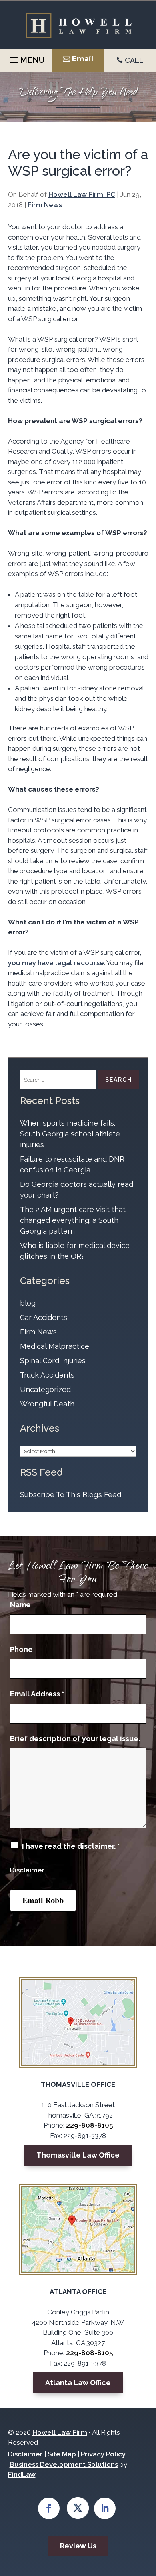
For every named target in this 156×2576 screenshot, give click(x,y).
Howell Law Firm (60, 2432)
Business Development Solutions (64, 2464)
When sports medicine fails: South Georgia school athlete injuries (70, 1134)
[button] (26, 58)
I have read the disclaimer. (71, 1846)
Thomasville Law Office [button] (78, 2155)
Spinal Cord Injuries (53, 1361)
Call (134, 60)
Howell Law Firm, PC (82, 194)
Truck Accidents (47, 1375)
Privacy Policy (103, 2454)
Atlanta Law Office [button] (78, 2383)
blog (28, 1303)
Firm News (45, 205)
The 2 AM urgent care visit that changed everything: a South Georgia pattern (73, 1220)
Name (20, 1605)
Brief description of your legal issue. (75, 1739)
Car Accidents (44, 1317)
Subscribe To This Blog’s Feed (71, 1495)
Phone (21, 1649)
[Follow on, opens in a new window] (78, 2508)
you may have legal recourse (56, 963)
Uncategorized (45, 1389)
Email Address (37, 1694)
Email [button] (83, 59)
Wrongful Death (47, 1404)
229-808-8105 (89, 2125)
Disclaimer (27, 1870)
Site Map (62, 2454)
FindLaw (22, 2474)
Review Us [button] (78, 2546)
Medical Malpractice (55, 1346)
